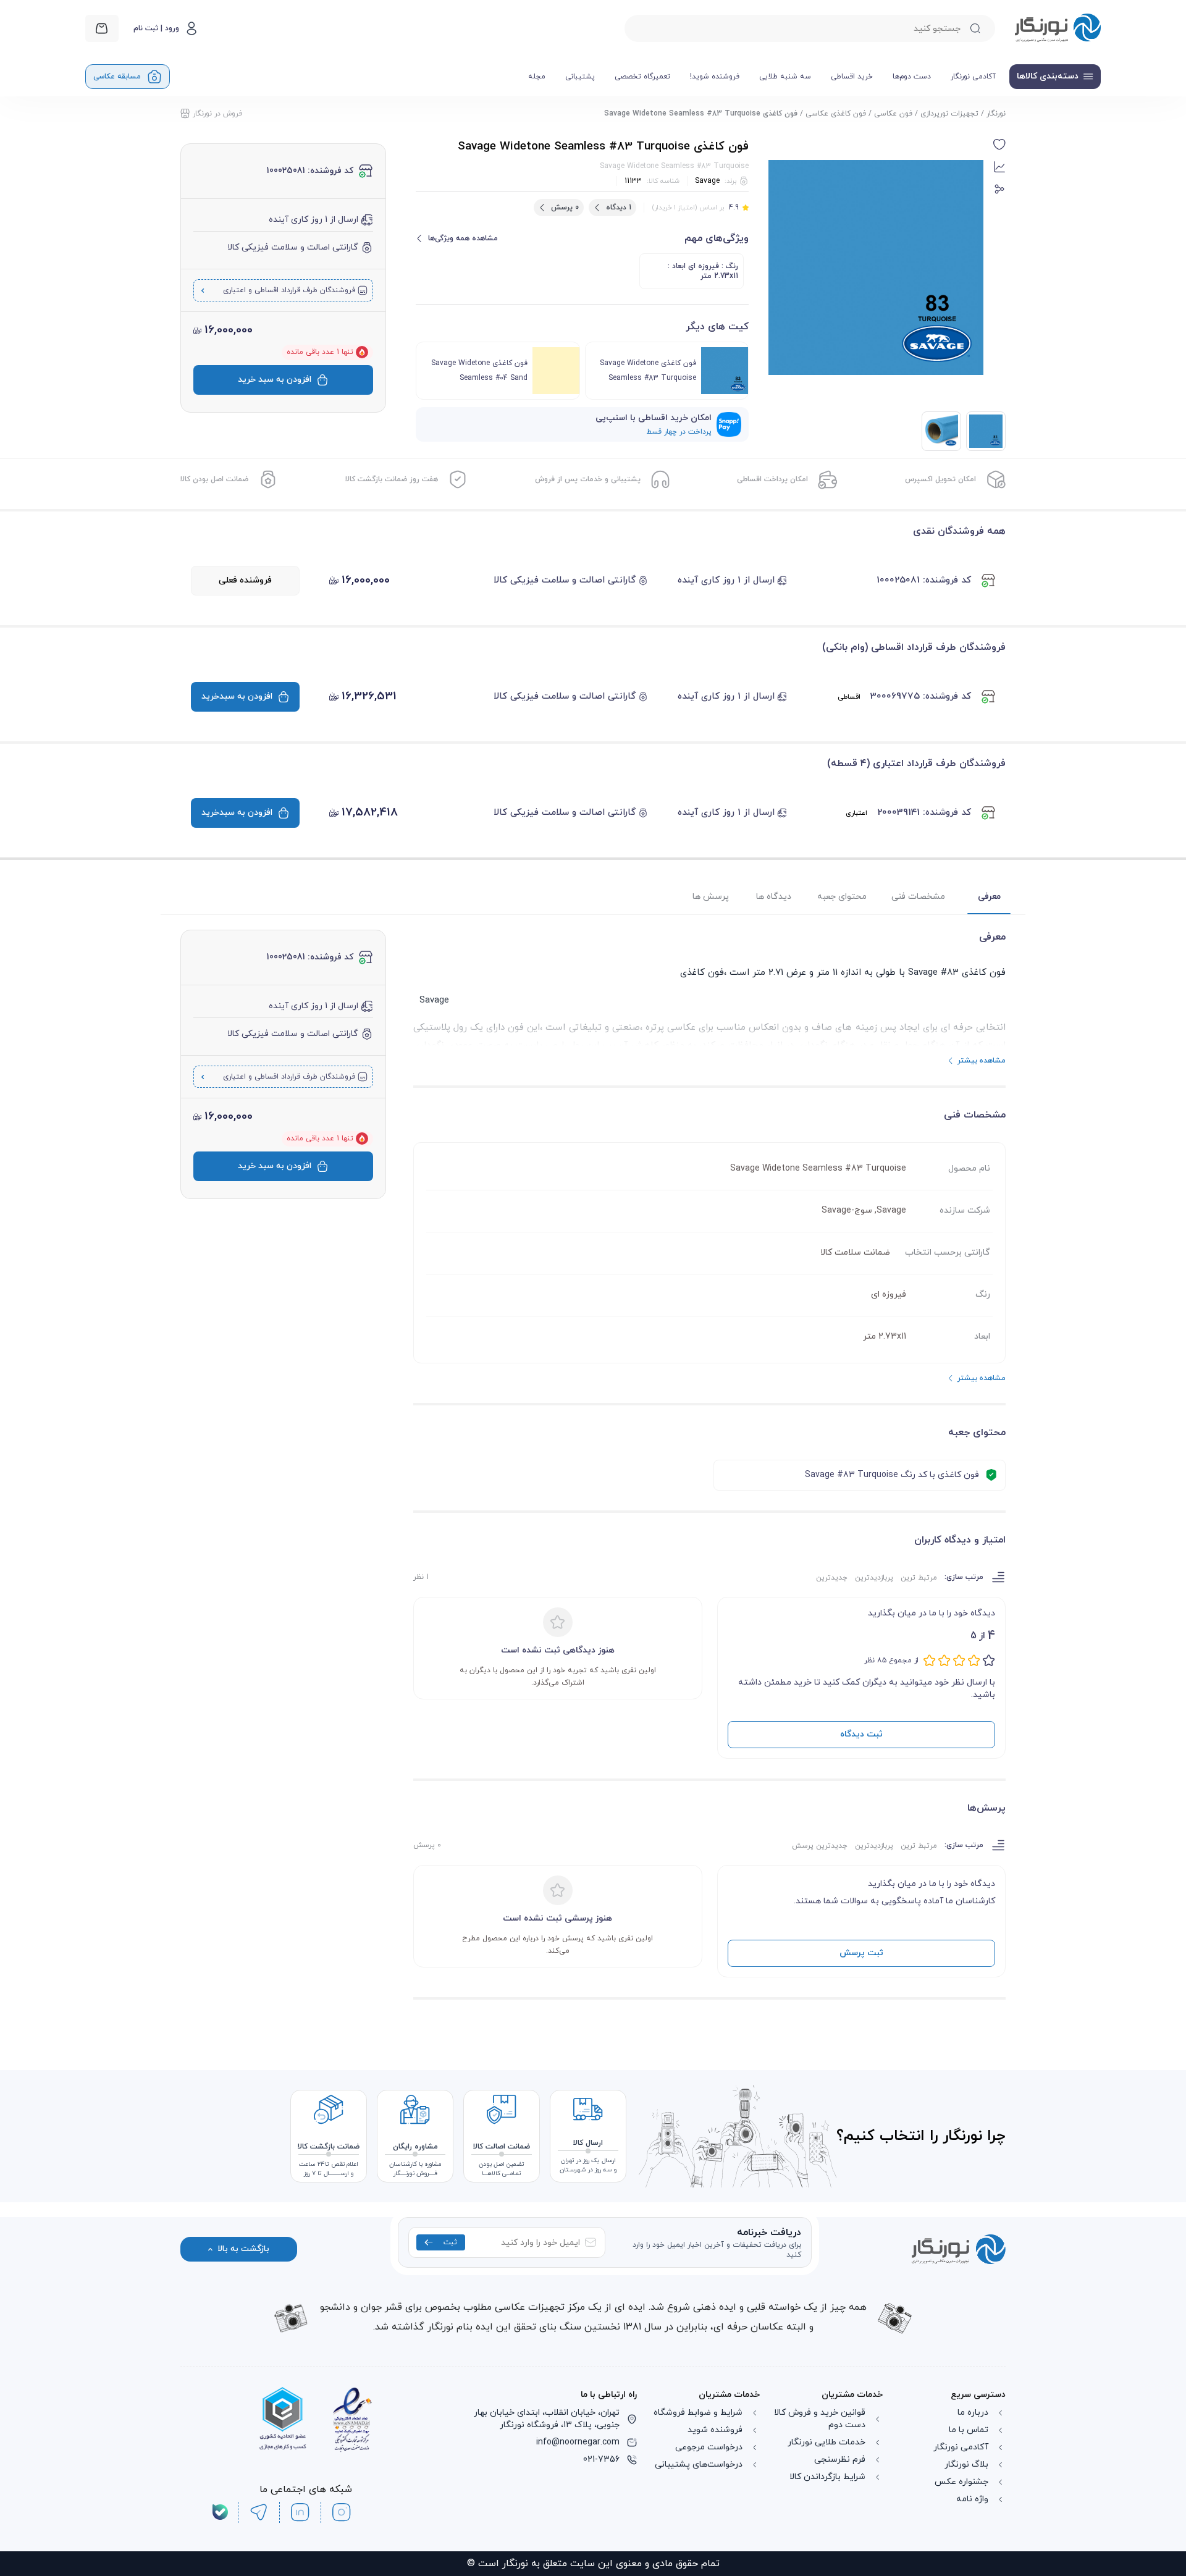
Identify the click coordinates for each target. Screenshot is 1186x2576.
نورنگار (996, 114)
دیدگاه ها (774, 897)
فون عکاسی (893, 114)
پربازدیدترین (874, 1578)
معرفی (989, 897)
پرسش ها (711, 897)
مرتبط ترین (919, 1578)
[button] (999, 145)
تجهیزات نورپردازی (949, 114)
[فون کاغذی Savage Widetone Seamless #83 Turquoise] (941, 431)
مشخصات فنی (918, 897)
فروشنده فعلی (245, 580)
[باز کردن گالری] (876, 267)
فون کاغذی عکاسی (836, 114)
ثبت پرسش (861, 1953)
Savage (707, 181)
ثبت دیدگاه (861, 1734)
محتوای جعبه (842, 897)
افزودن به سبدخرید (237, 697)
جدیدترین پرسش (820, 1846)
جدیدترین (832, 1578)
